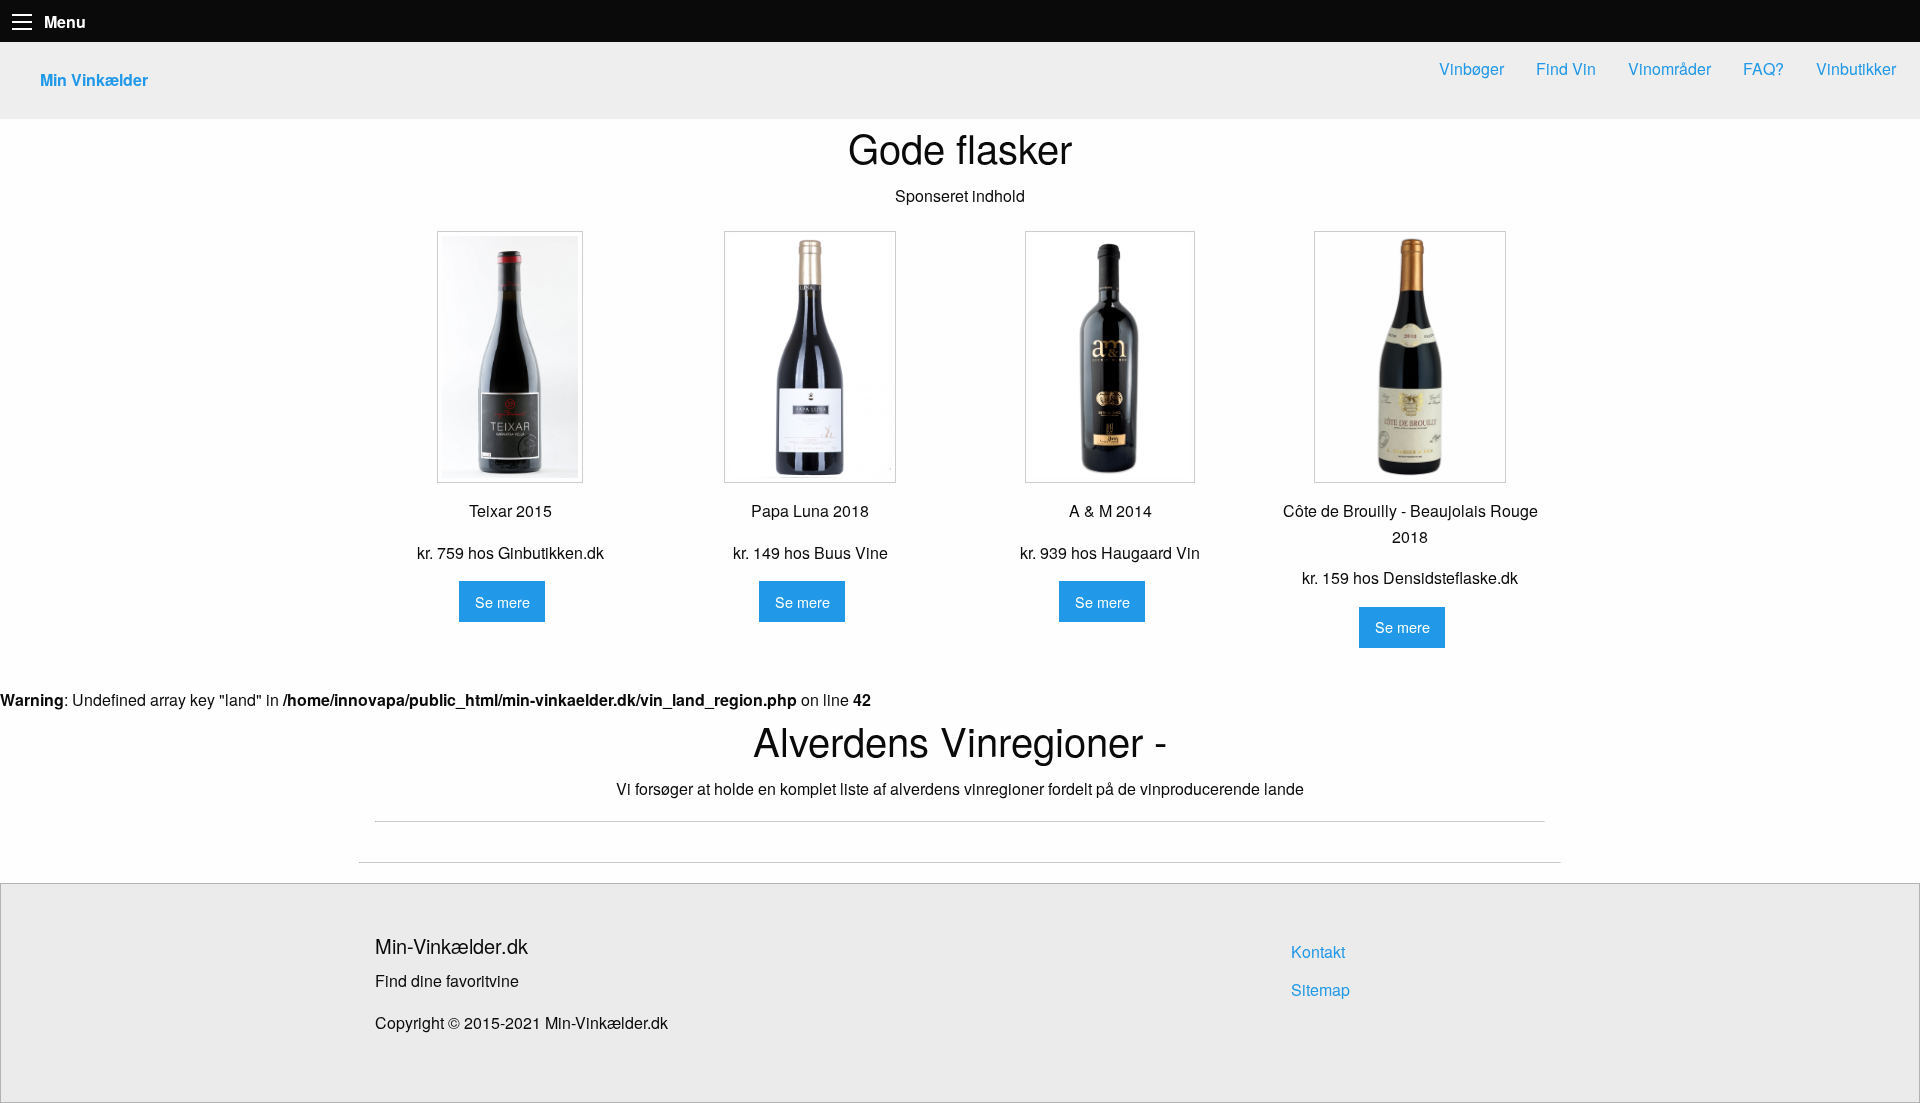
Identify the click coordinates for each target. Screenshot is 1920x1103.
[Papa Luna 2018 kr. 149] (810, 357)
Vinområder (1669, 68)
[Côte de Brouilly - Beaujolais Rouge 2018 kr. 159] (1410, 357)
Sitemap (1320, 989)
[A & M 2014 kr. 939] (1110, 357)
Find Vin (1566, 68)
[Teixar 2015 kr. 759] (510, 357)
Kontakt (1318, 951)
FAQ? (1763, 68)
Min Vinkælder (94, 79)
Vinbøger (1471, 68)
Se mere (502, 601)
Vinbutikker (1856, 68)
